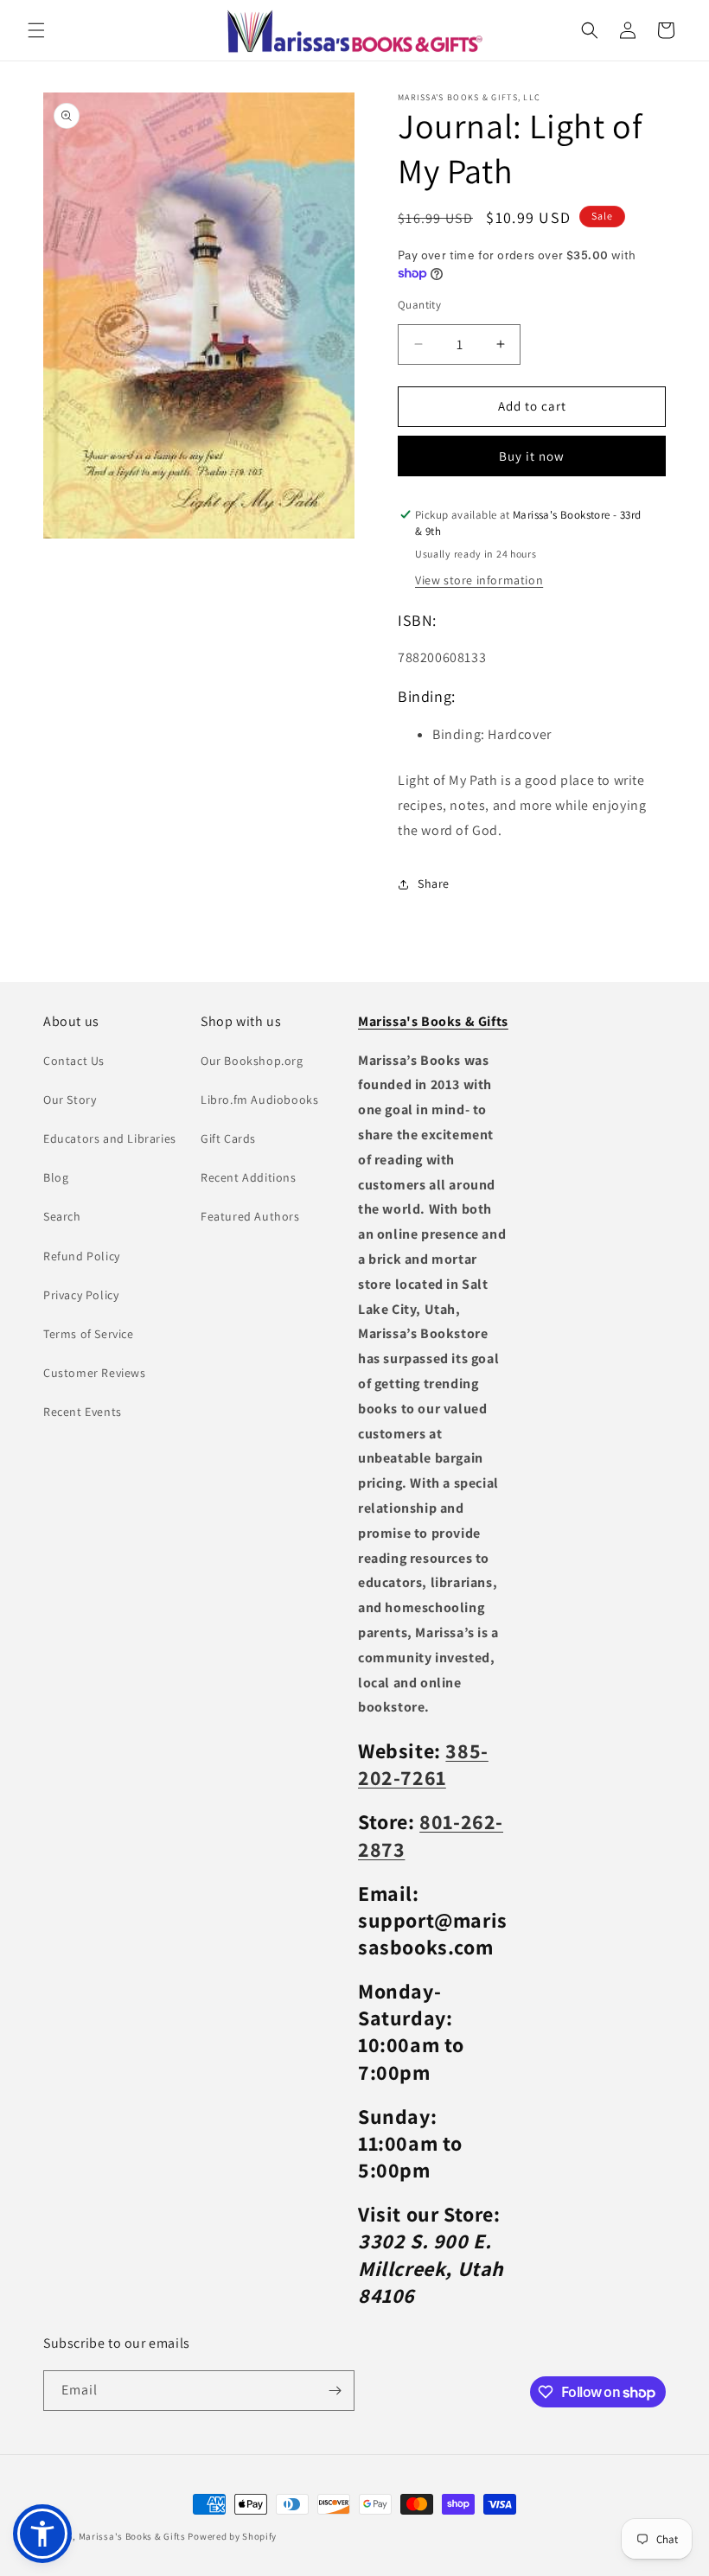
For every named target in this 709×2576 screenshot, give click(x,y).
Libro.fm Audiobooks (259, 1100)
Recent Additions (249, 1177)
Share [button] (434, 883)
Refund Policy (82, 1256)
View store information (479, 580)
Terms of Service (89, 1334)
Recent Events (83, 1412)
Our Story (70, 1100)
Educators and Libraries (110, 1138)
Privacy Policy (81, 1295)
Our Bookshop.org (252, 1061)
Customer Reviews (95, 1373)
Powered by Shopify (232, 2536)
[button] (36, 30)
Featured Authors (250, 1216)
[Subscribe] (335, 2391)
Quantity (419, 305)
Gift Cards (228, 1138)
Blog (56, 1177)
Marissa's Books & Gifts (132, 2536)
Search (62, 1216)
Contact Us (74, 1061)
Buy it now (532, 456)
